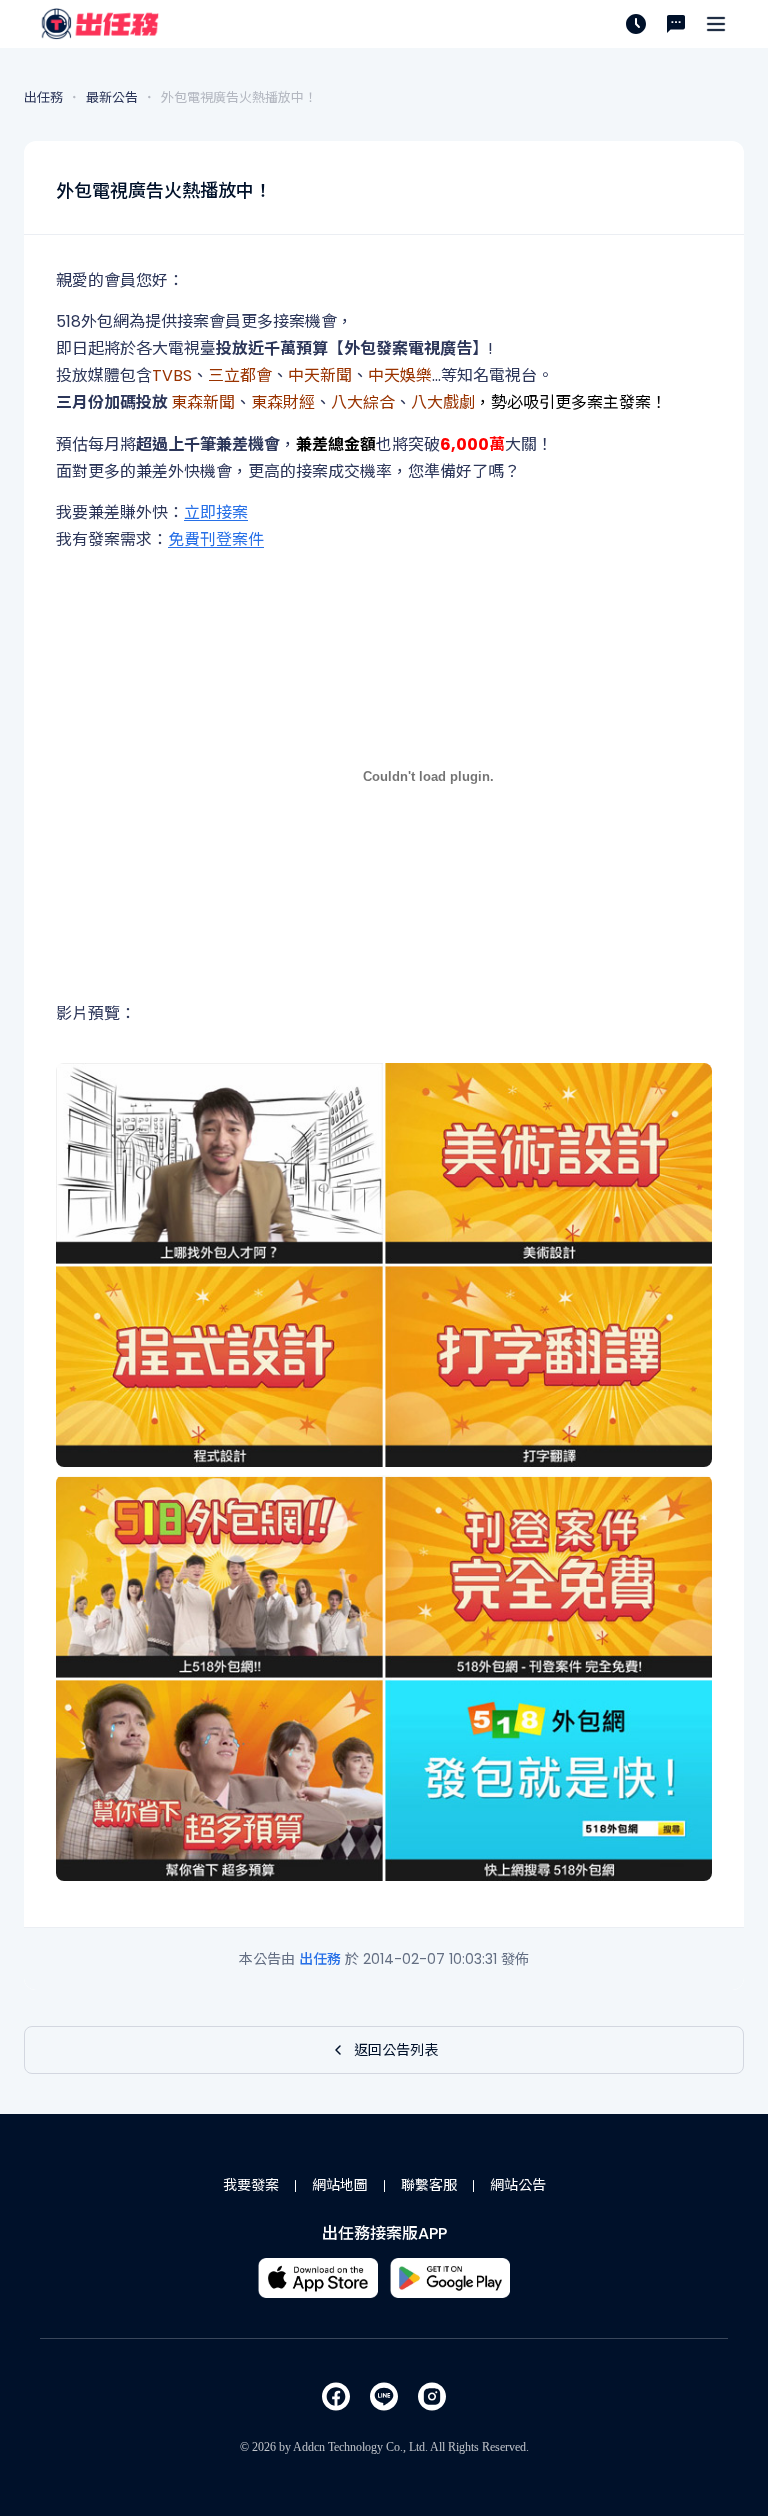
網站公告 (518, 2185)
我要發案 (251, 2185)
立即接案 (216, 512)
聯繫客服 (429, 2185)
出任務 (322, 1959)
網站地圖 (340, 2185)
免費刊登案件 (216, 539)
